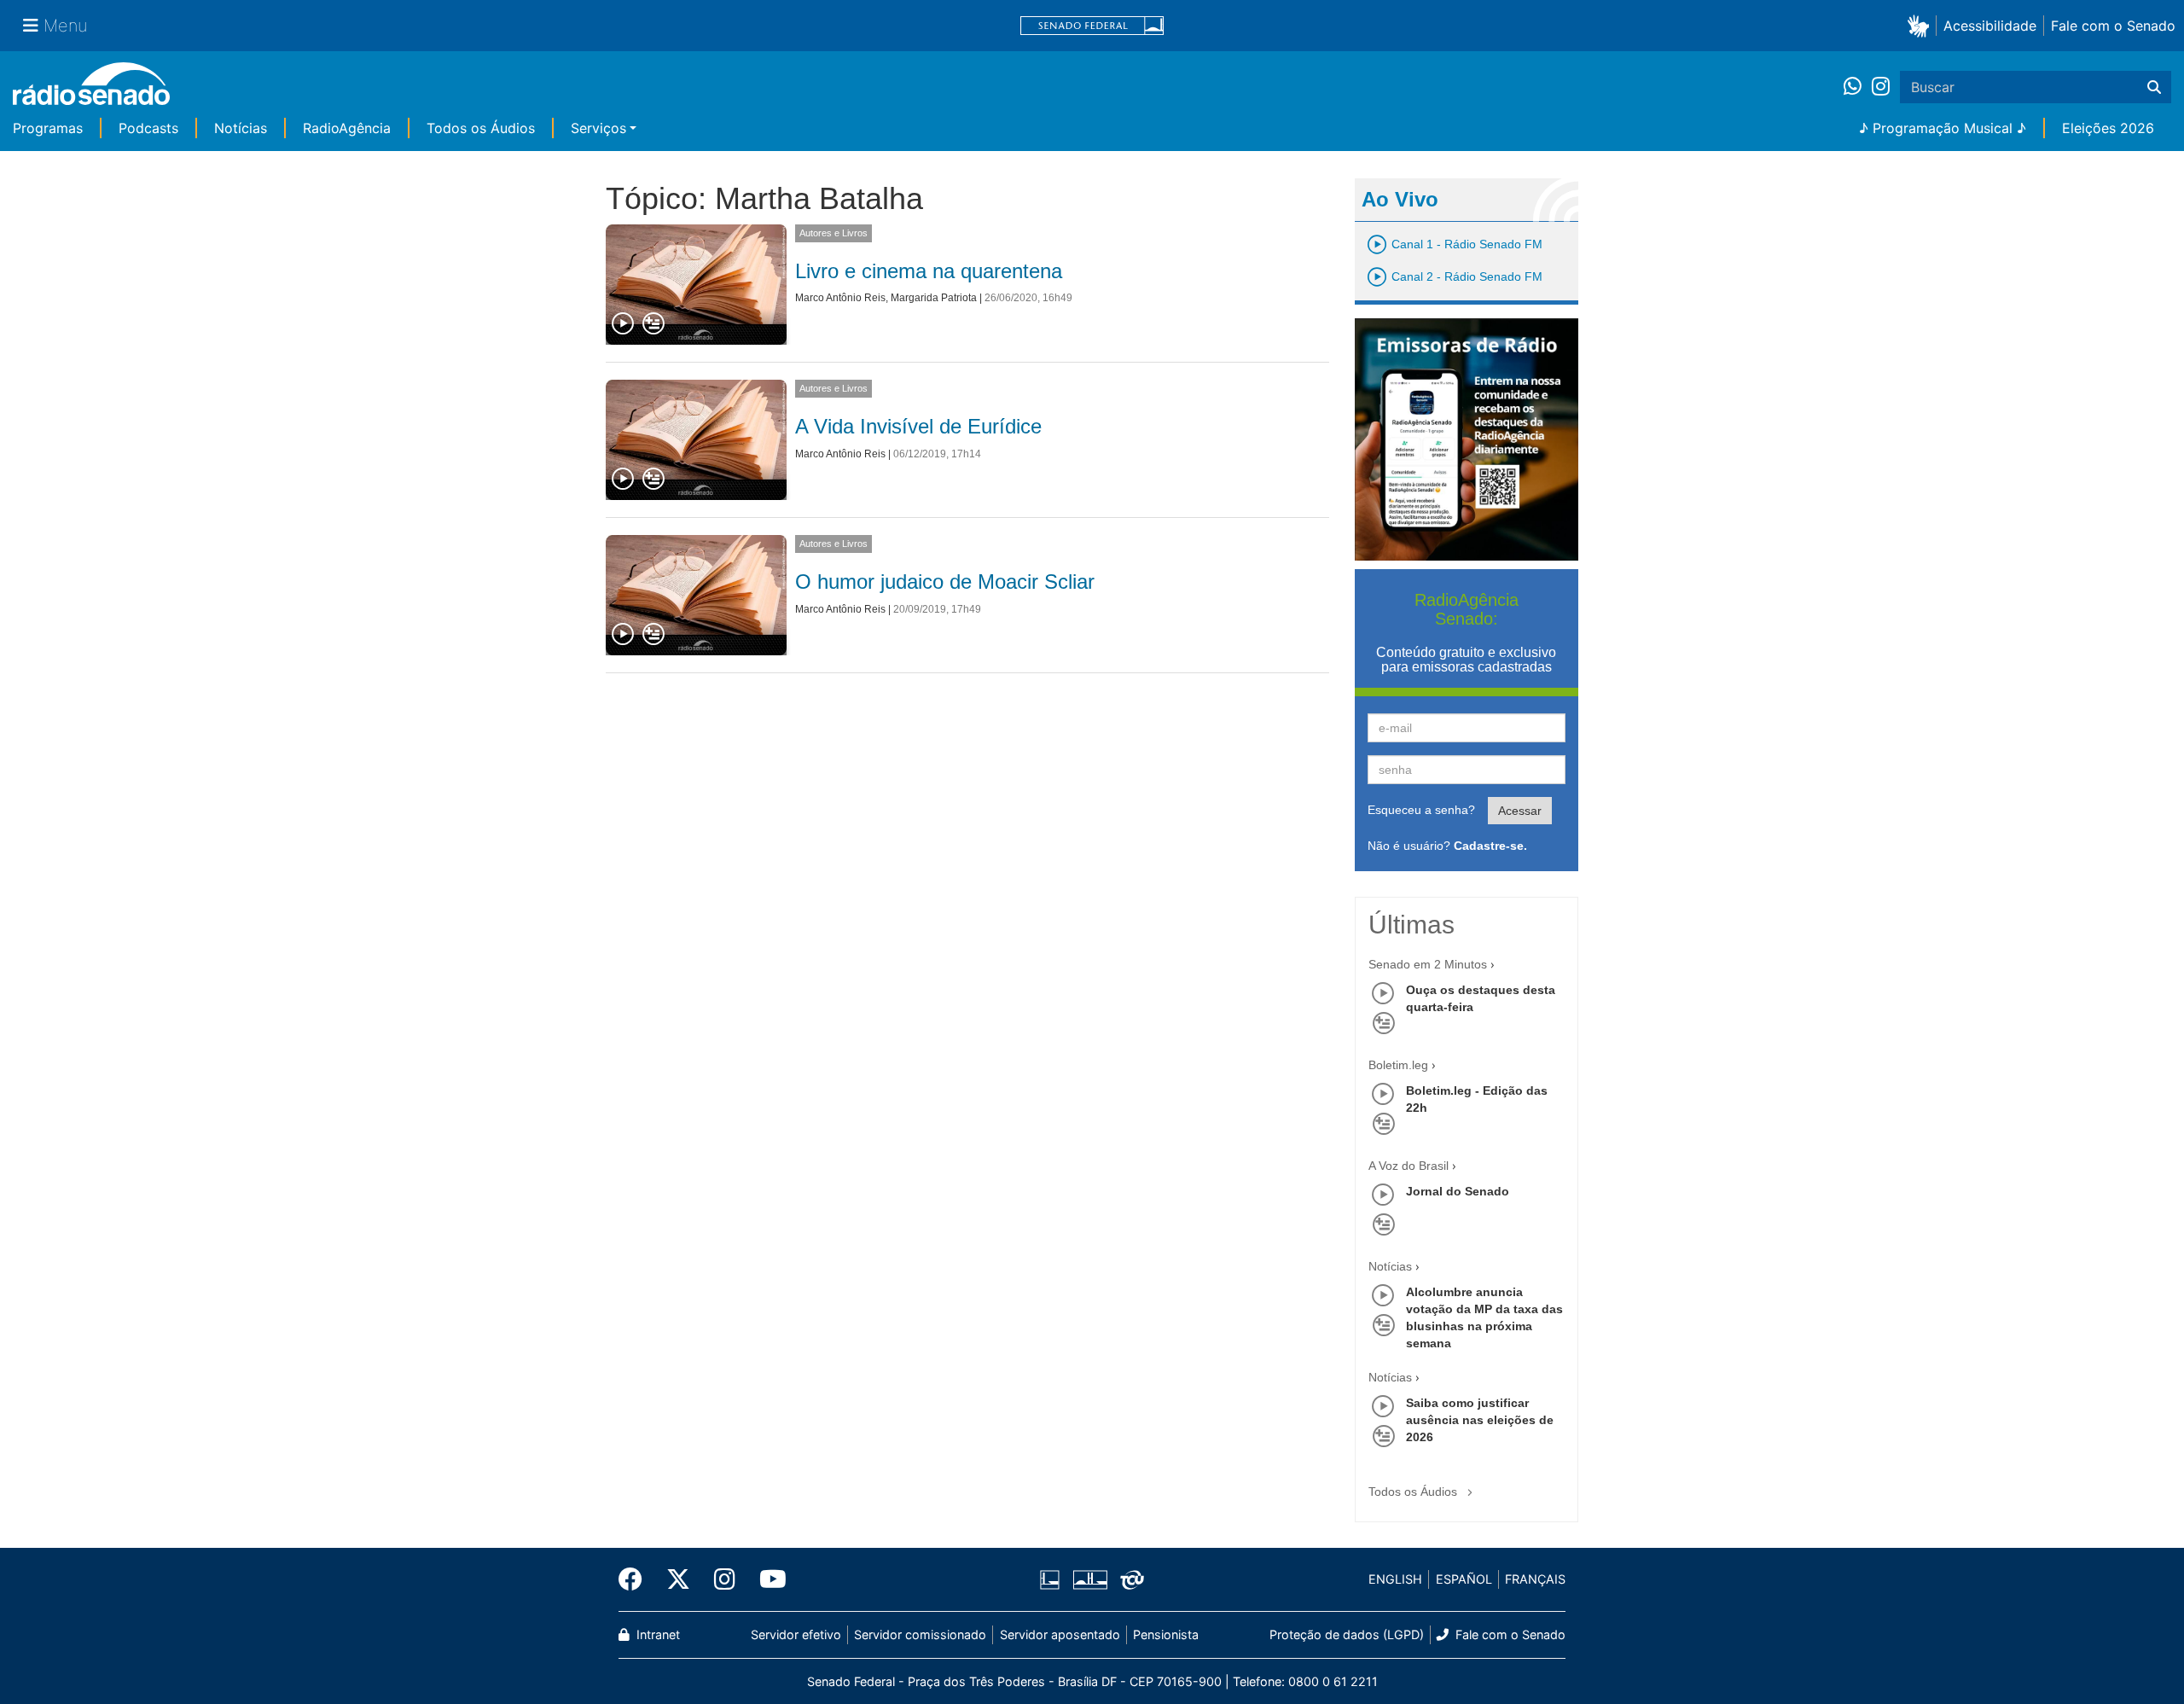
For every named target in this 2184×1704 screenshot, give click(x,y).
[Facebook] (636, 1579)
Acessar (1520, 811)
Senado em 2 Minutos (1428, 964)
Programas (48, 128)
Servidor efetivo (796, 1634)
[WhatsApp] (1858, 87)
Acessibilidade (1990, 26)
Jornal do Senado (1458, 1191)
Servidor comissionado (920, 1634)
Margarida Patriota (934, 298)
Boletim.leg (1398, 1065)
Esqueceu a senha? (1421, 810)
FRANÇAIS (1535, 1579)
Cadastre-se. (1490, 846)
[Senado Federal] (1092, 26)
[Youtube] (767, 1579)
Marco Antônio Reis (840, 298)
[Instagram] (1881, 87)
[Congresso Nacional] (1089, 1579)
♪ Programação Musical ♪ (1943, 128)
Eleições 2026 (2108, 128)
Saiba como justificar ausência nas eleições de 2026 (1480, 1420)
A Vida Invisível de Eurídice (918, 426)
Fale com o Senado (2113, 26)
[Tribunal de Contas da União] (1129, 1579)
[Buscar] (2154, 87)
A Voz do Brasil (1409, 1166)
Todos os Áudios (481, 128)
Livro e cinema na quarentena (929, 271)
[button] (1922, 25)
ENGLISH (1395, 1579)
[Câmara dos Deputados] (1053, 1579)
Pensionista (1166, 1634)
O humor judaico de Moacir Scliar (945, 582)
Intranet (656, 1634)
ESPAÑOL (1464, 1579)
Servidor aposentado (1060, 1634)
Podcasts (148, 128)
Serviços (598, 128)
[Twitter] (678, 1579)
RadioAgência (347, 128)
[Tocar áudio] (624, 324)
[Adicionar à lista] (653, 324)
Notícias (241, 128)
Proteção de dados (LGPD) (1347, 1634)
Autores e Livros (834, 233)
